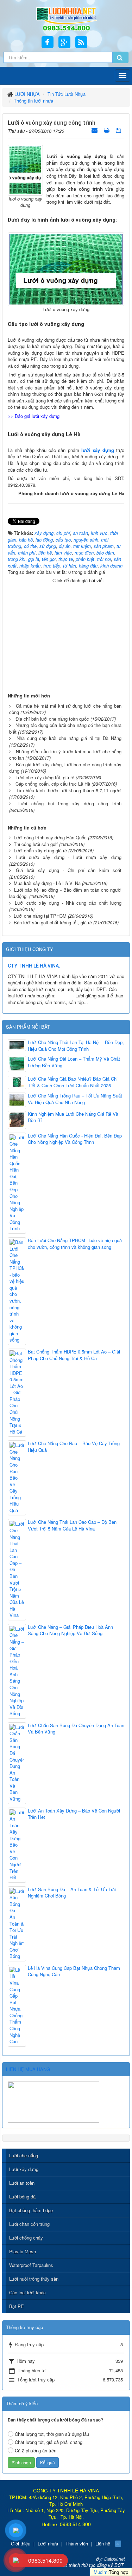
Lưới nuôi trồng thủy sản (34, 2279)
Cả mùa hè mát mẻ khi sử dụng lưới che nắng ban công (65, 709)
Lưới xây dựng (24, 2169)
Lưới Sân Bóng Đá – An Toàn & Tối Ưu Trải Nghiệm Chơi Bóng (72, 1893)
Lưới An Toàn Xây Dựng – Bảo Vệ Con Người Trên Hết (74, 1814)
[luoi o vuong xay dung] (25, 169)
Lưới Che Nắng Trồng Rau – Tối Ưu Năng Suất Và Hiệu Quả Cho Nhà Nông (75, 1099)
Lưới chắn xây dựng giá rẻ (40, 850)
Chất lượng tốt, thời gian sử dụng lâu (52, 2434)
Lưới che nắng (24, 2155)
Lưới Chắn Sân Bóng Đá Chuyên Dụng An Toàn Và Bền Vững (76, 1729)
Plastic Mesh (23, 2251)
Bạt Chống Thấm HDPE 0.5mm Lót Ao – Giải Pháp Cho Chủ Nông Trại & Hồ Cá (74, 1355)
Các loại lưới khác (27, 2292)
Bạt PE (17, 2306)
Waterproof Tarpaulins (31, 2265)
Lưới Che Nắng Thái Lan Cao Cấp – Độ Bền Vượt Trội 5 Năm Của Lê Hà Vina (72, 1525)
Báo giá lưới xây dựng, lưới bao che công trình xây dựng (65, 768)
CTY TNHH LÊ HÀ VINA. (34, 966)
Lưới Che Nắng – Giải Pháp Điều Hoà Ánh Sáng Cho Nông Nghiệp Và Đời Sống (70, 1630)
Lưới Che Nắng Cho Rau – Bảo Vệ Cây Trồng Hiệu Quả (74, 1447)
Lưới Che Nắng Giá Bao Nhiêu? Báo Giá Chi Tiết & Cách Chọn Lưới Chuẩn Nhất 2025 (73, 1082)
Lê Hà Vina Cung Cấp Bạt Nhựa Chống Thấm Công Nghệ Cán (74, 1971)
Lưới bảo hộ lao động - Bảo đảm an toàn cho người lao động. (65, 893)
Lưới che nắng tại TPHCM (40, 916)
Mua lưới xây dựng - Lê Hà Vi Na (47, 883)
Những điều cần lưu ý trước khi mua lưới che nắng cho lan (65, 755)
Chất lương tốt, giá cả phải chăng (49, 2442)
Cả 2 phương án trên (36, 2450)
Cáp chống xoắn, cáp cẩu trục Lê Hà (53, 784)
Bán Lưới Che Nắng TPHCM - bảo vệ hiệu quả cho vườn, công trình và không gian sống (75, 1244)
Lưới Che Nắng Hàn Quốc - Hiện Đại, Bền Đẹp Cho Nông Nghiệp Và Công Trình (75, 1139)
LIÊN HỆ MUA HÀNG (28, 2069)
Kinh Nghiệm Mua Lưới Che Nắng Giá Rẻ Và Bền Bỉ (73, 1117)
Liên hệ (103, 2544)
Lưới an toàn (22, 2183)
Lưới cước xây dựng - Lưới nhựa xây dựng (69, 857)
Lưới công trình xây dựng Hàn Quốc (50, 837)
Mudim (100, 2572)
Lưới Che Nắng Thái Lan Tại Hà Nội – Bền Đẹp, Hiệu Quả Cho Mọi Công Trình (76, 1046)
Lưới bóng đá (22, 2197)
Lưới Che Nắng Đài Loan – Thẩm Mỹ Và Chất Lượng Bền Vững (74, 1062)
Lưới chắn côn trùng (29, 2224)
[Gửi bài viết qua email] (95, 130)
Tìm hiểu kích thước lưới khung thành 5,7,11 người (69, 790)
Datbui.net (115, 2559)
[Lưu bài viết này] (119, 130)
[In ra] (107, 130)
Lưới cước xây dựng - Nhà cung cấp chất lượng (68, 903)
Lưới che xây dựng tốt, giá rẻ (45, 777)
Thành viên (77, 2544)
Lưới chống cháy (26, 2238)
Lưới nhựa (48, 2544)
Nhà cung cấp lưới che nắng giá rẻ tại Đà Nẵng (69, 738)
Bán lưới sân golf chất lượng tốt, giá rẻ (53, 922)
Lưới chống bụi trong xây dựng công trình (70, 803)
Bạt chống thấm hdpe (31, 2210)
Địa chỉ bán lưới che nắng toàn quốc (52, 719)
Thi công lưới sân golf (36, 844)
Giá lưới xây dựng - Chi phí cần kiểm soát (69, 870)
